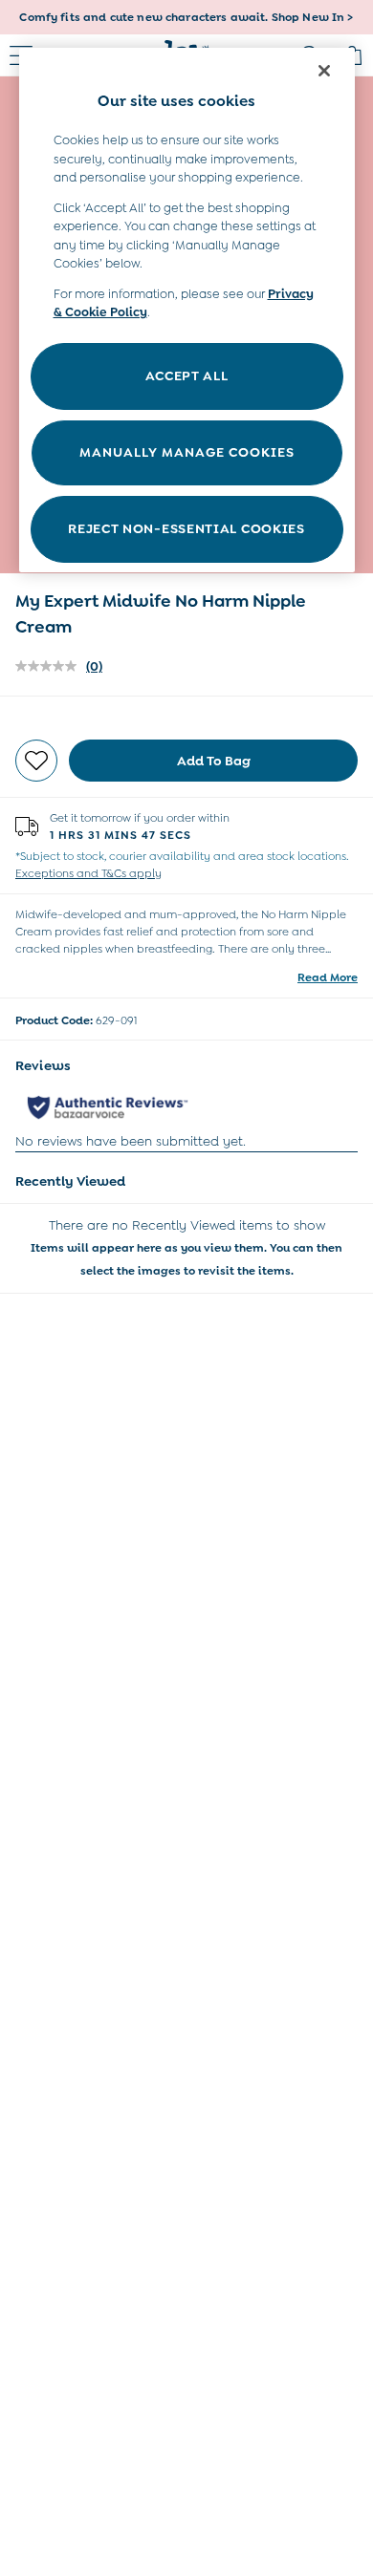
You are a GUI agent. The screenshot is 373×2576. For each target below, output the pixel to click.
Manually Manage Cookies (187, 452)
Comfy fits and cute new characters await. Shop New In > (186, 17)
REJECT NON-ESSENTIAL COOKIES (186, 528)
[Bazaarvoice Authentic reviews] (108, 1107)
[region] (187, 310)
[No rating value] (51, 666)
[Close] (324, 71)
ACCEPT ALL (187, 376)
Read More (328, 977)
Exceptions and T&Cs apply (88, 873)
